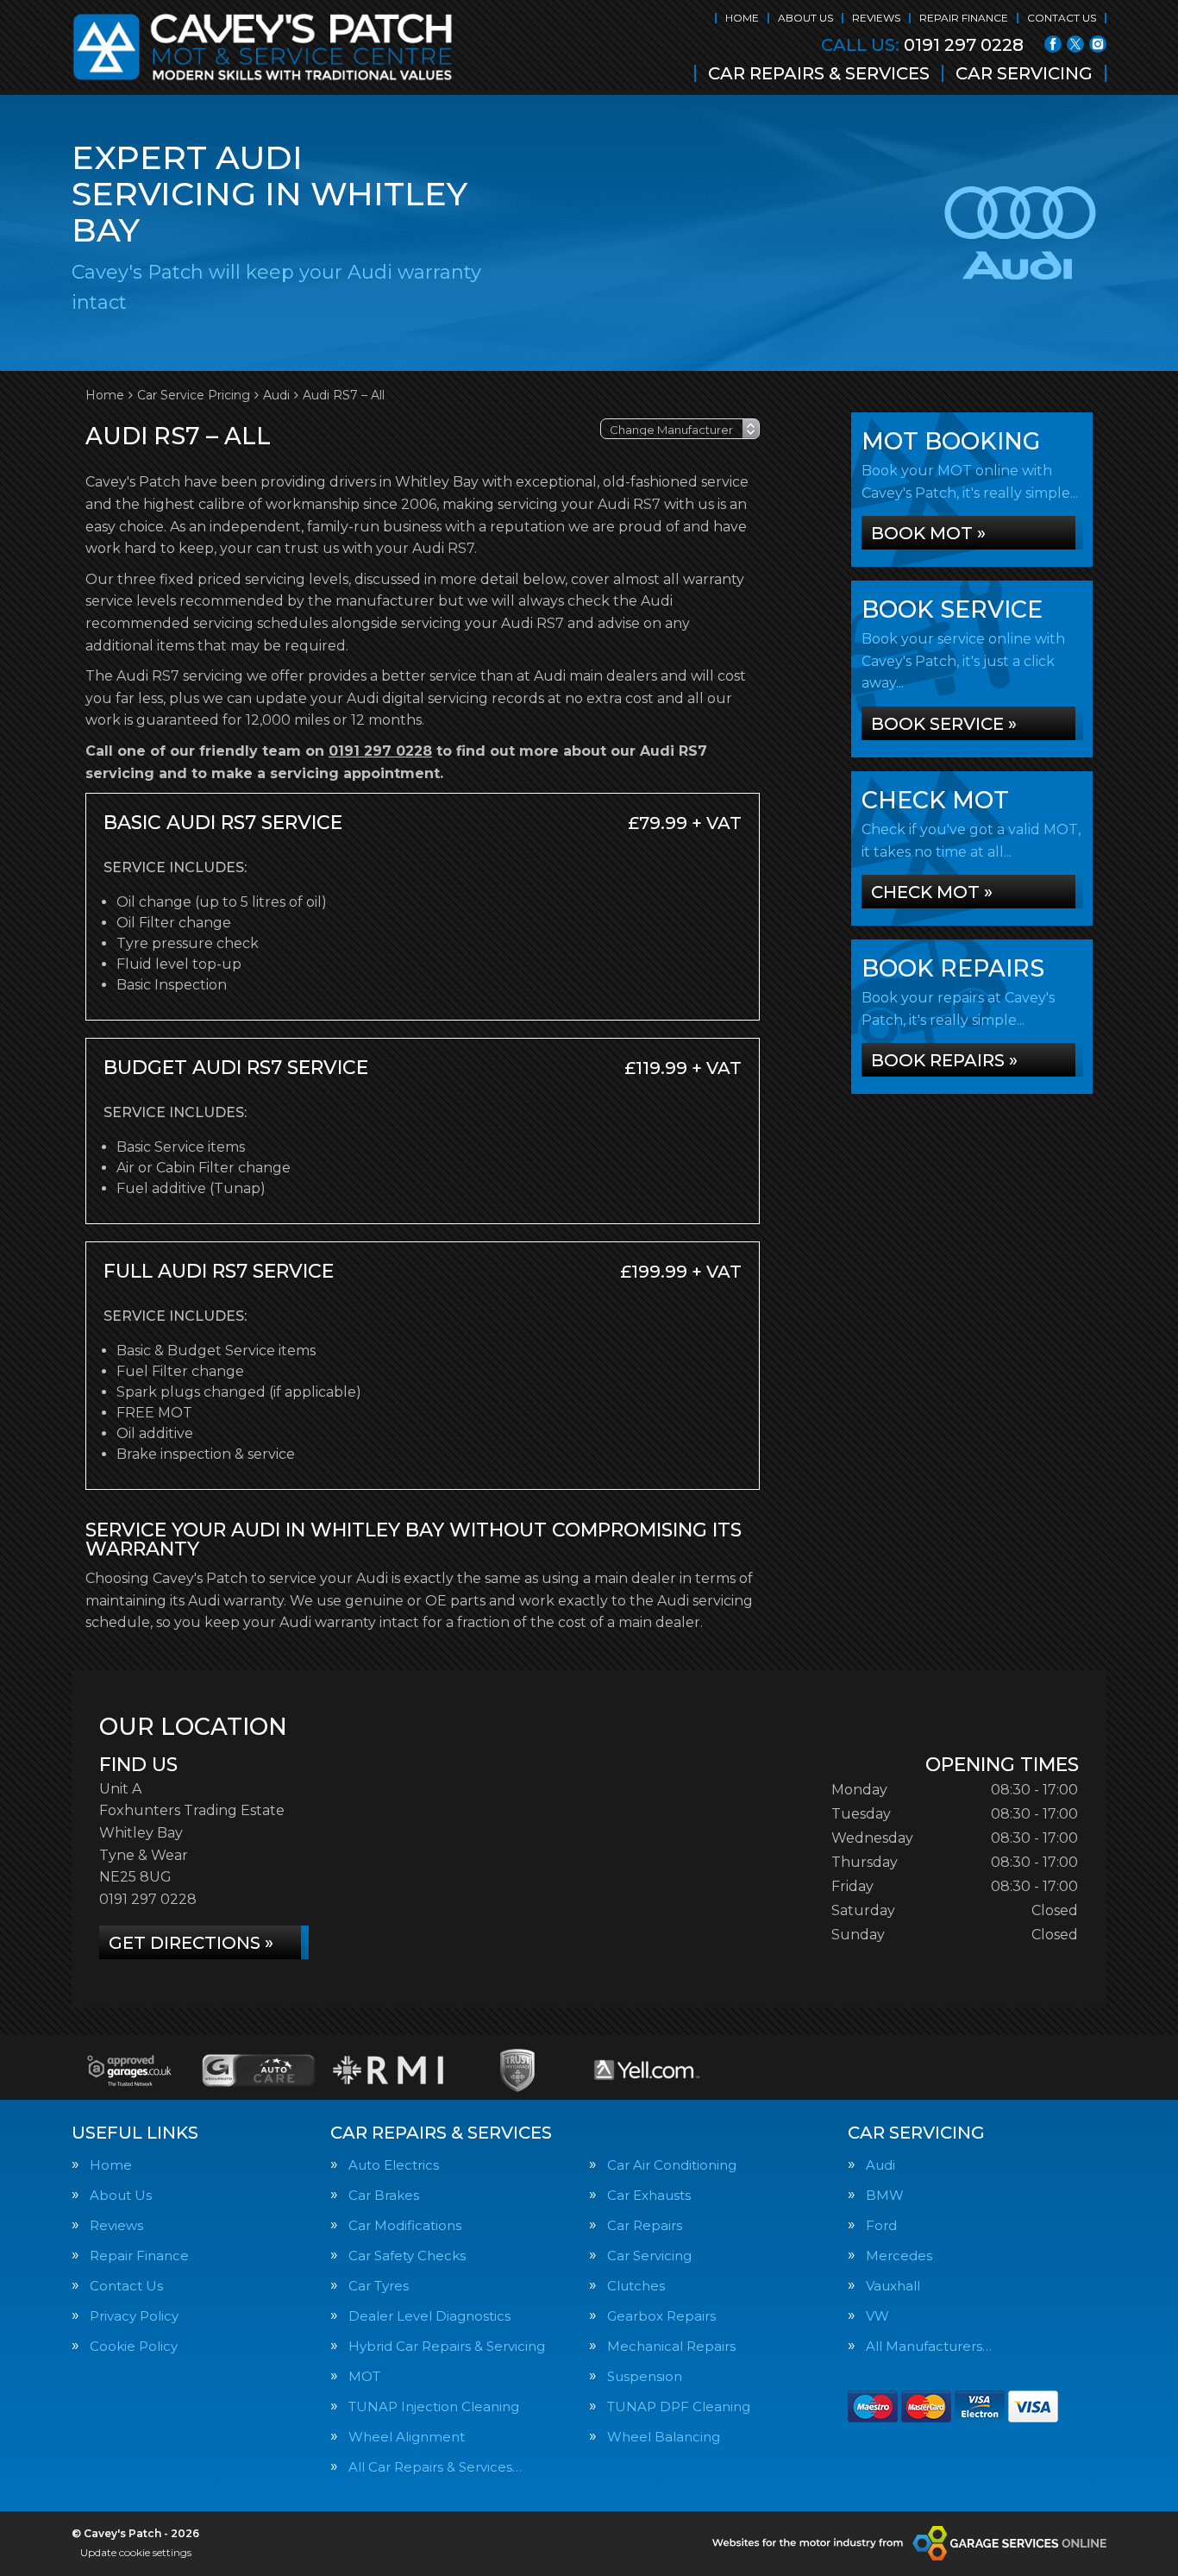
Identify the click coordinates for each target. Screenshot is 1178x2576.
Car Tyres (379, 2286)
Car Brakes (384, 2195)
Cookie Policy (134, 2346)
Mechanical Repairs (671, 2346)
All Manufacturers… (929, 2346)
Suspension (645, 2376)
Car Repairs (645, 2225)
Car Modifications (405, 2225)
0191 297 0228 (922, 45)
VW (877, 2316)
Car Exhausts (649, 2195)
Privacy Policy (134, 2316)
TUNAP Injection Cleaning (434, 2406)
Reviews (876, 18)
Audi (880, 2165)
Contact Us (1062, 18)
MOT (364, 2376)
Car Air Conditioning (672, 2165)
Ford (881, 2225)
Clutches (636, 2286)
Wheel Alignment (407, 2437)
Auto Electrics (394, 2165)
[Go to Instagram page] (1098, 44)
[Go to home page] (263, 47)
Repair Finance (964, 18)
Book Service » (944, 724)
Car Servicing (1024, 73)
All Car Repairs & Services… (435, 2467)
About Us (805, 18)
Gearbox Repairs (661, 2316)
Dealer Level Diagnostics (429, 2316)
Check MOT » (932, 892)
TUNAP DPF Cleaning (679, 2406)
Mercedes (899, 2256)
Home (742, 18)
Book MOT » (928, 533)
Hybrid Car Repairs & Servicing (447, 2346)
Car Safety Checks (407, 2256)
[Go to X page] (1075, 44)
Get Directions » (191, 1943)
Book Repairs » (944, 1060)
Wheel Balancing (664, 2437)
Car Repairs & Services (819, 73)
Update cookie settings (136, 2552)
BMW (885, 2195)
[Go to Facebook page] (1053, 44)
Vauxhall (893, 2286)
